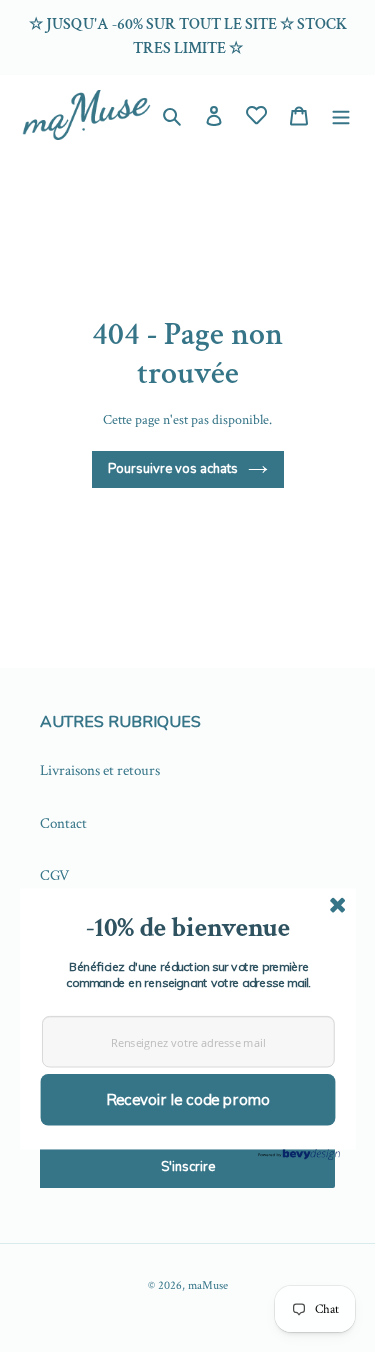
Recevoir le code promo (187, 1099)
